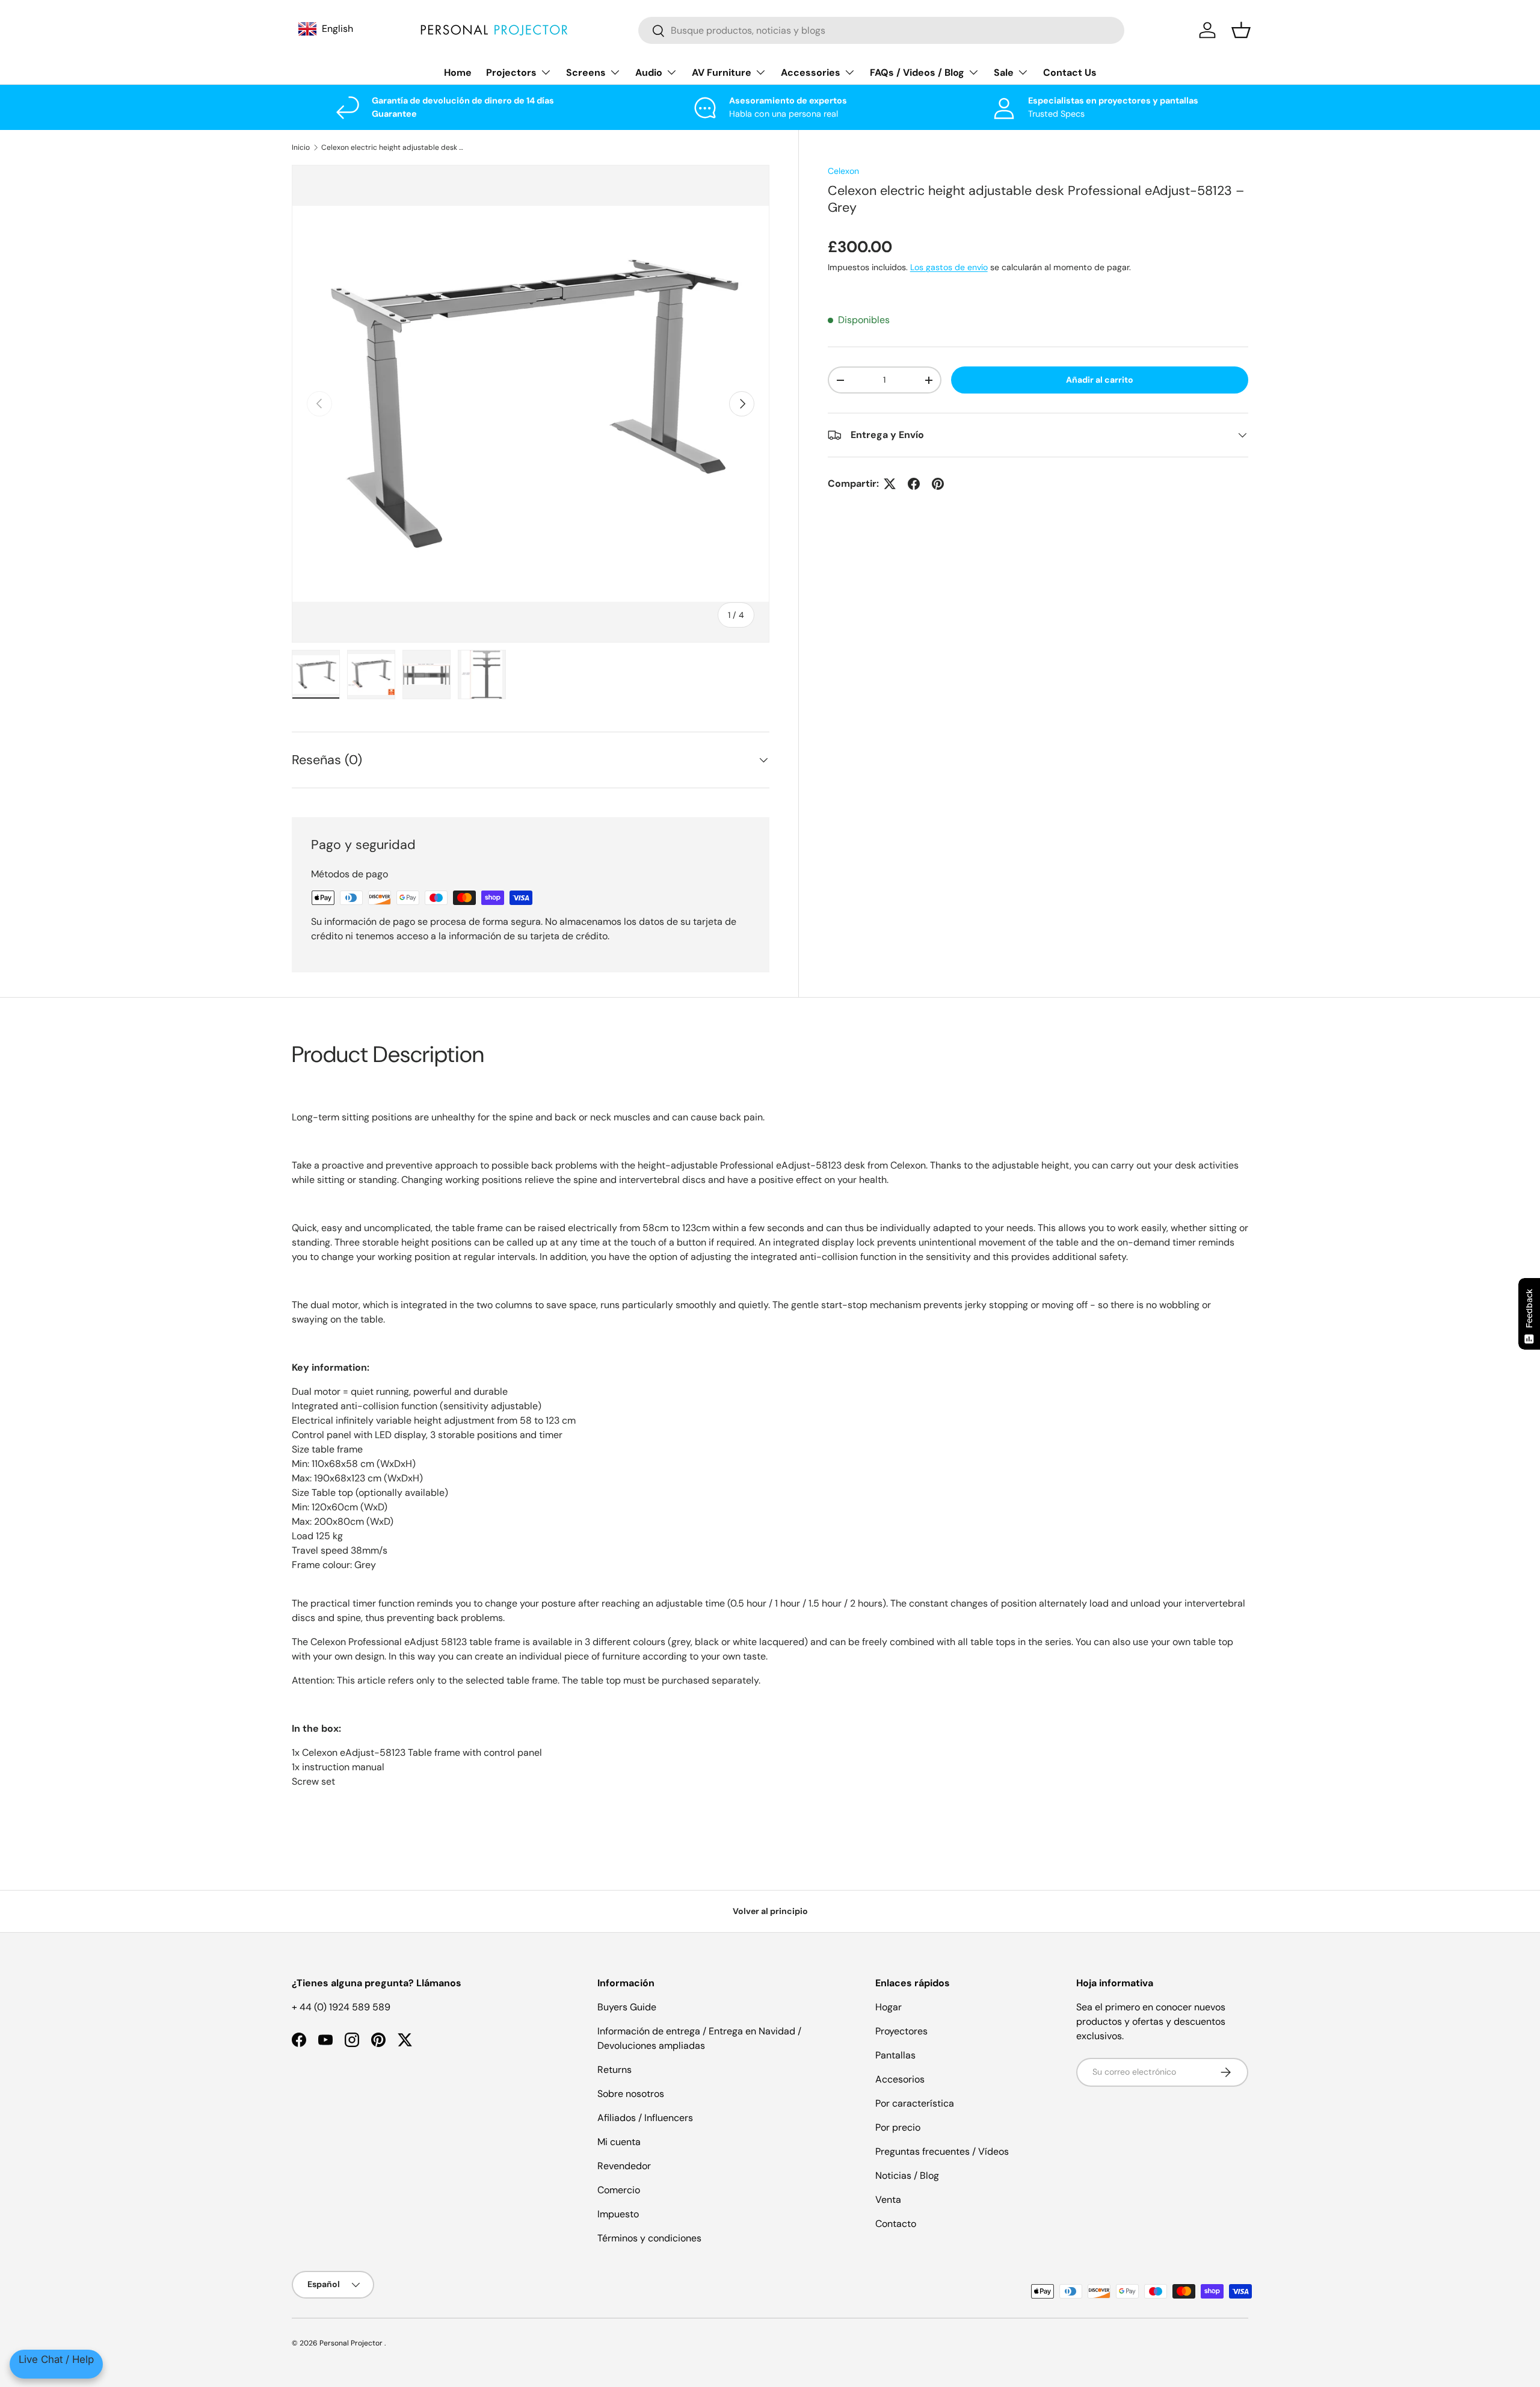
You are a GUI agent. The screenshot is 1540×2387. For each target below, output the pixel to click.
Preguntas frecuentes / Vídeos (942, 2151)
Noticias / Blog (907, 2175)
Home (458, 73)
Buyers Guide (627, 2007)
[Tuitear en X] (890, 484)
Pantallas (895, 2055)
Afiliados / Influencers (645, 2118)
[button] (1241, 30)
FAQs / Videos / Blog (917, 73)
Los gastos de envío (949, 267)
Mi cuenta (619, 2142)
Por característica (915, 2103)
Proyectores (901, 2031)
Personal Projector (352, 2343)
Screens (586, 73)
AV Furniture (722, 73)
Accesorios (900, 2079)
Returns (614, 2070)
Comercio (619, 2190)
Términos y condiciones (649, 2238)
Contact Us (1070, 73)
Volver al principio (770, 1911)
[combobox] (882, 30)
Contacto (896, 2224)
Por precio (898, 2127)
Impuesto (618, 2214)
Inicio (301, 147)
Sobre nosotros (631, 2094)
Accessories (811, 73)
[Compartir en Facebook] (914, 484)
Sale (1004, 73)
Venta (888, 2200)
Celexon (843, 171)
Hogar (889, 2007)
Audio (649, 73)
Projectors (511, 73)
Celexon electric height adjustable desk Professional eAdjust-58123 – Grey (393, 147)
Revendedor (624, 2166)
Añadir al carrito (1100, 380)
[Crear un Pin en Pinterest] (938, 484)
